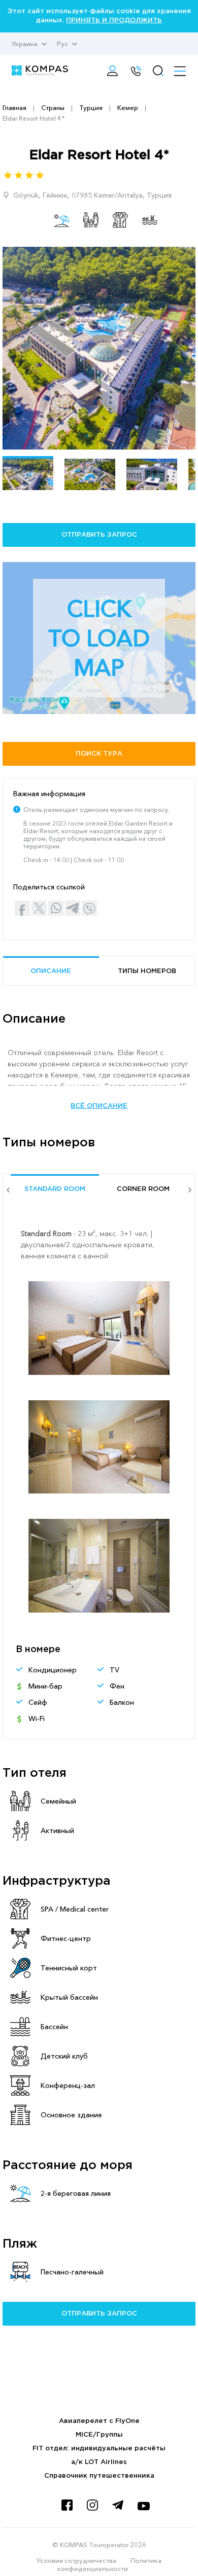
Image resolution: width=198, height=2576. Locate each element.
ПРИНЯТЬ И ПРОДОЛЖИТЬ (114, 21)
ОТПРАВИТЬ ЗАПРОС (99, 535)
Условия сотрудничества (76, 2560)
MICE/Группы (99, 2435)
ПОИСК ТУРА (99, 754)
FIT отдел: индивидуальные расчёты (99, 2449)
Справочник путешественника (99, 2476)
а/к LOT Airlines (99, 2462)
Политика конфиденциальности (109, 2564)
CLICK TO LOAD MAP (99, 638)
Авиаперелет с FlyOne (99, 2421)
